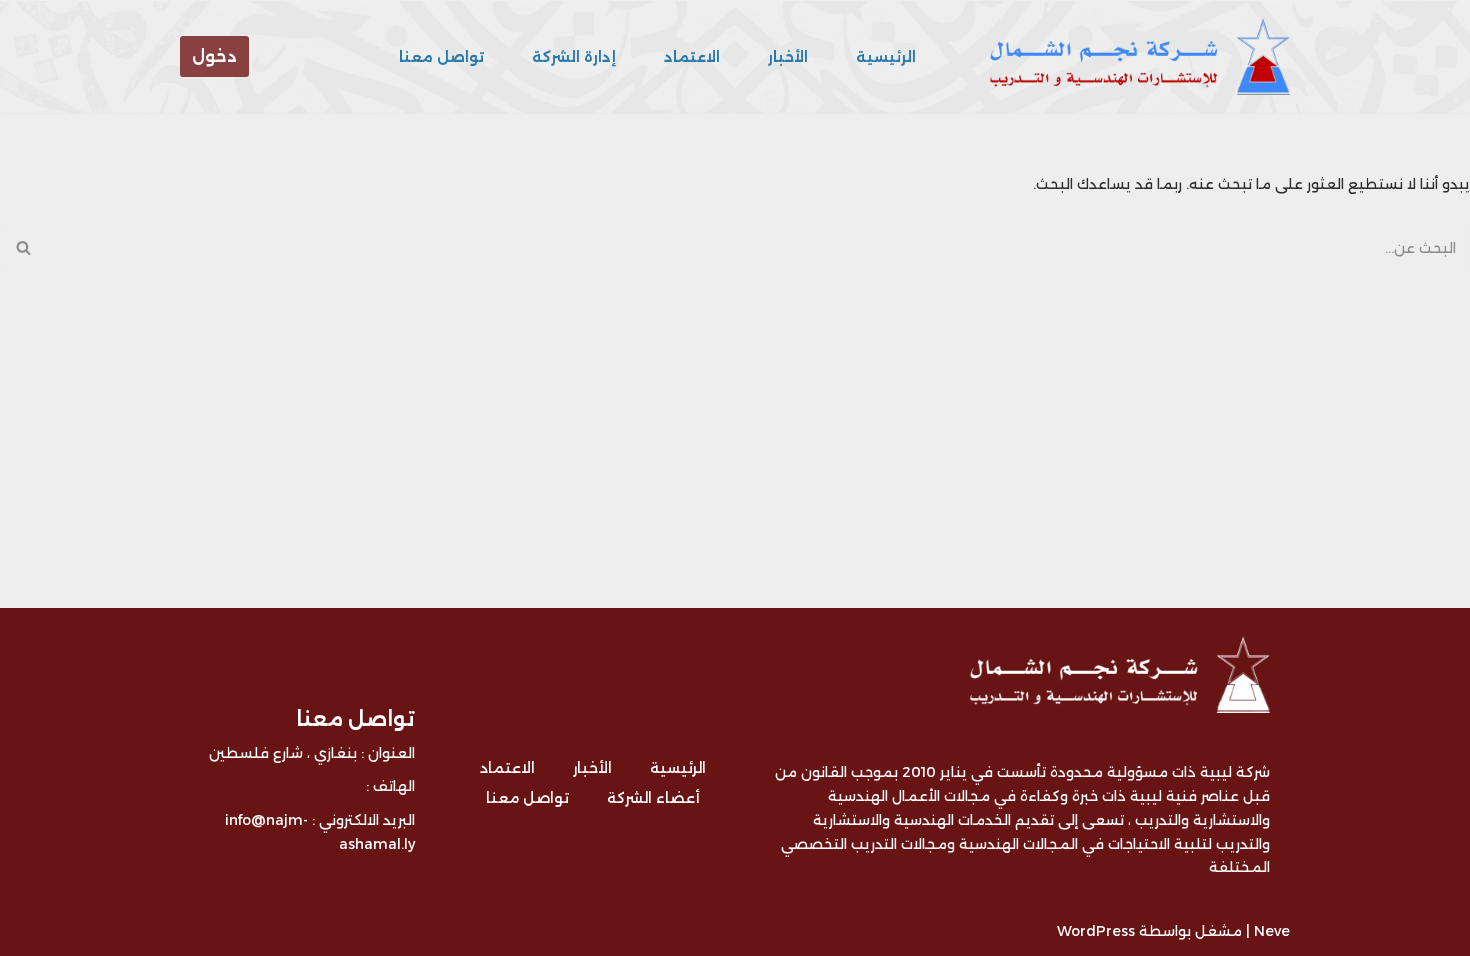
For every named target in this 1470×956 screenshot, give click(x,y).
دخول (214, 56)
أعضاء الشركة (653, 798)
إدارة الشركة (574, 57)
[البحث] (22, 248)
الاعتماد (692, 57)
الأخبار (788, 57)
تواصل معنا (441, 57)
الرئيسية (886, 57)
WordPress (1096, 931)
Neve (1272, 931)
